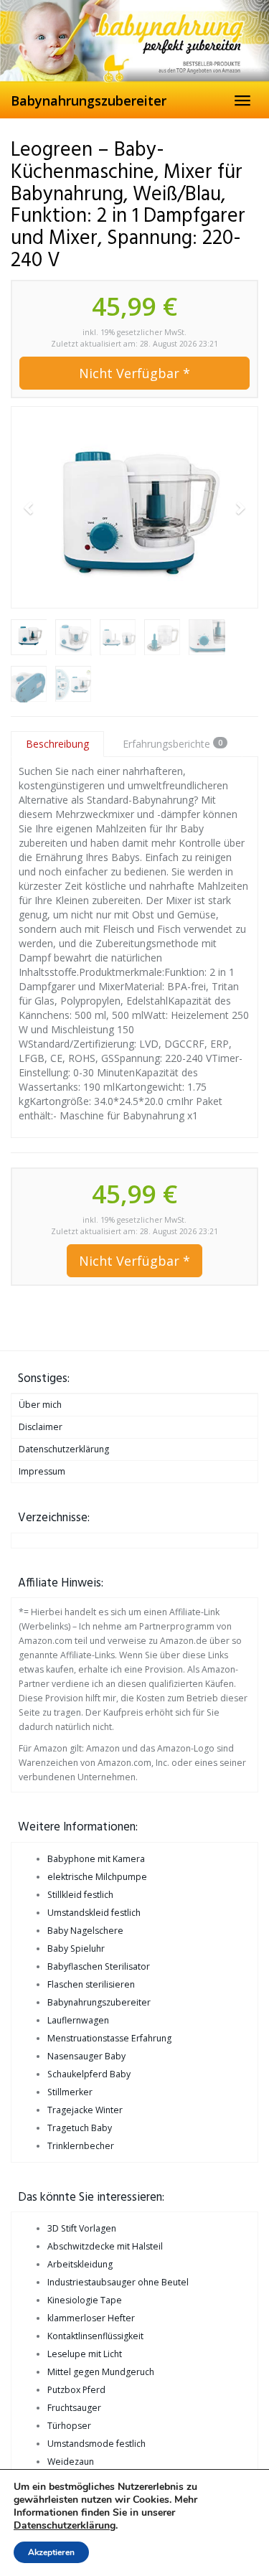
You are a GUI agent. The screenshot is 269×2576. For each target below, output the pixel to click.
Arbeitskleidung (80, 2264)
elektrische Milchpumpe (97, 1877)
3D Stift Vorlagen (82, 2228)
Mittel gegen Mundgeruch (101, 2372)
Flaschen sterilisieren (91, 1984)
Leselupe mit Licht (85, 2354)
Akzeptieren (51, 2552)
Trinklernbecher (81, 2146)
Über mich (40, 1405)
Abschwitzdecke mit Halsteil (105, 2246)
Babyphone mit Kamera (96, 1859)
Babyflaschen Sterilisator (99, 1966)
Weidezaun (71, 2462)
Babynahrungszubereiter (89, 100)
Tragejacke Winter (85, 2110)
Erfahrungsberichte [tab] (173, 744)
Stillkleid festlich (80, 1895)
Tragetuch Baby (80, 2128)
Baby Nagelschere (85, 1931)
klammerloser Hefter (91, 2318)
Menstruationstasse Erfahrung (109, 2038)
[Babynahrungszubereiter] (134, 41)
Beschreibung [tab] (57, 744)
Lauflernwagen (78, 2020)
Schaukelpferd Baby (89, 2074)
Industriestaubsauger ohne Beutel (118, 2282)
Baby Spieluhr (76, 1949)
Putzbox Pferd (76, 2390)
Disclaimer (41, 1427)
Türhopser (69, 2426)
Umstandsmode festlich (96, 2444)
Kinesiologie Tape (85, 2300)
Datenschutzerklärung (64, 1449)
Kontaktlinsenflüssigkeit (95, 2336)
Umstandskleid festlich (94, 1913)
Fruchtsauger (74, 2408)
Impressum (42, 1471)
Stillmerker (70, 2092)
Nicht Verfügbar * (134, 373)
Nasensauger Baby (86, 2056)
